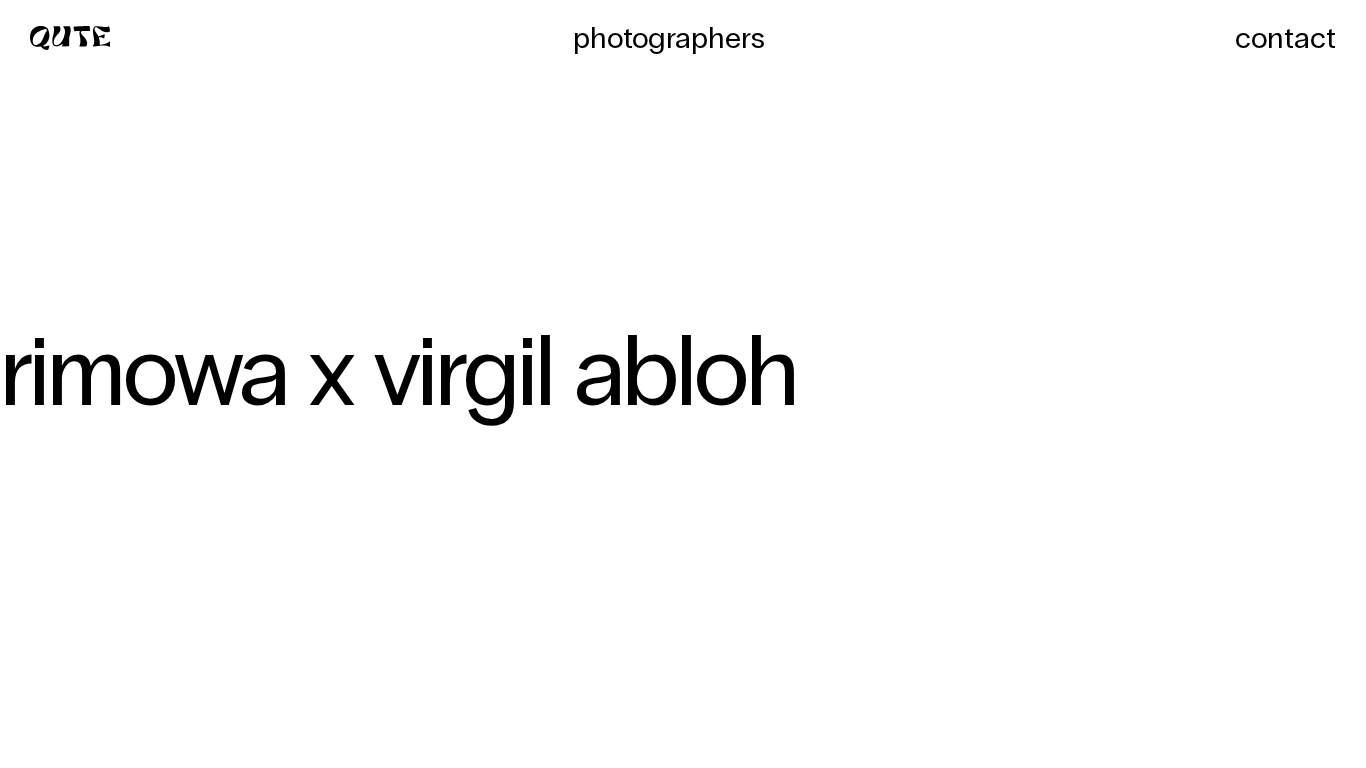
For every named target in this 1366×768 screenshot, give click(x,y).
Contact (1285, 38)
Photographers (669, 38)
